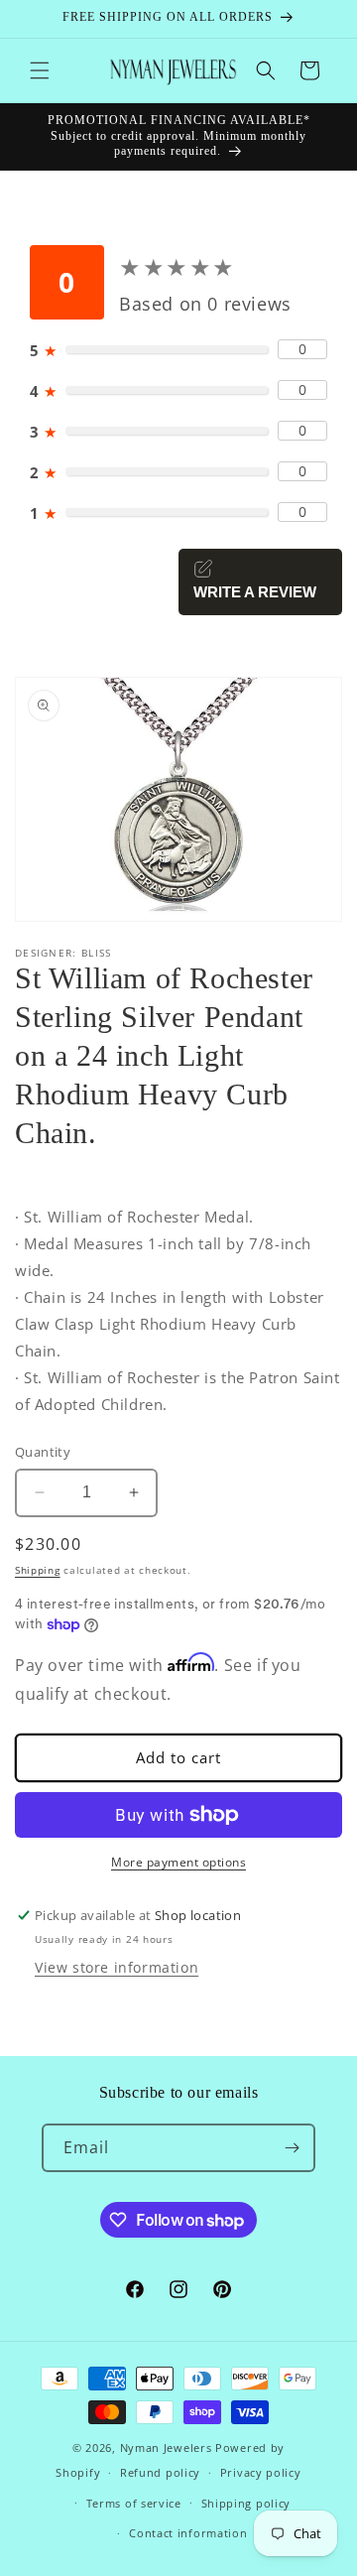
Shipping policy (246, 2503)
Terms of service (134, 2503)
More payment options (178, 1862)
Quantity (43, 1452)
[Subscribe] (292, 2148)
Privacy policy (261, 2472)
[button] (40, 70)
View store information (117, 1967)
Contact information (188, 2533)
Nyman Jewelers (166, 2447)
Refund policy (160, 2472)
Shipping (38, 1570)
